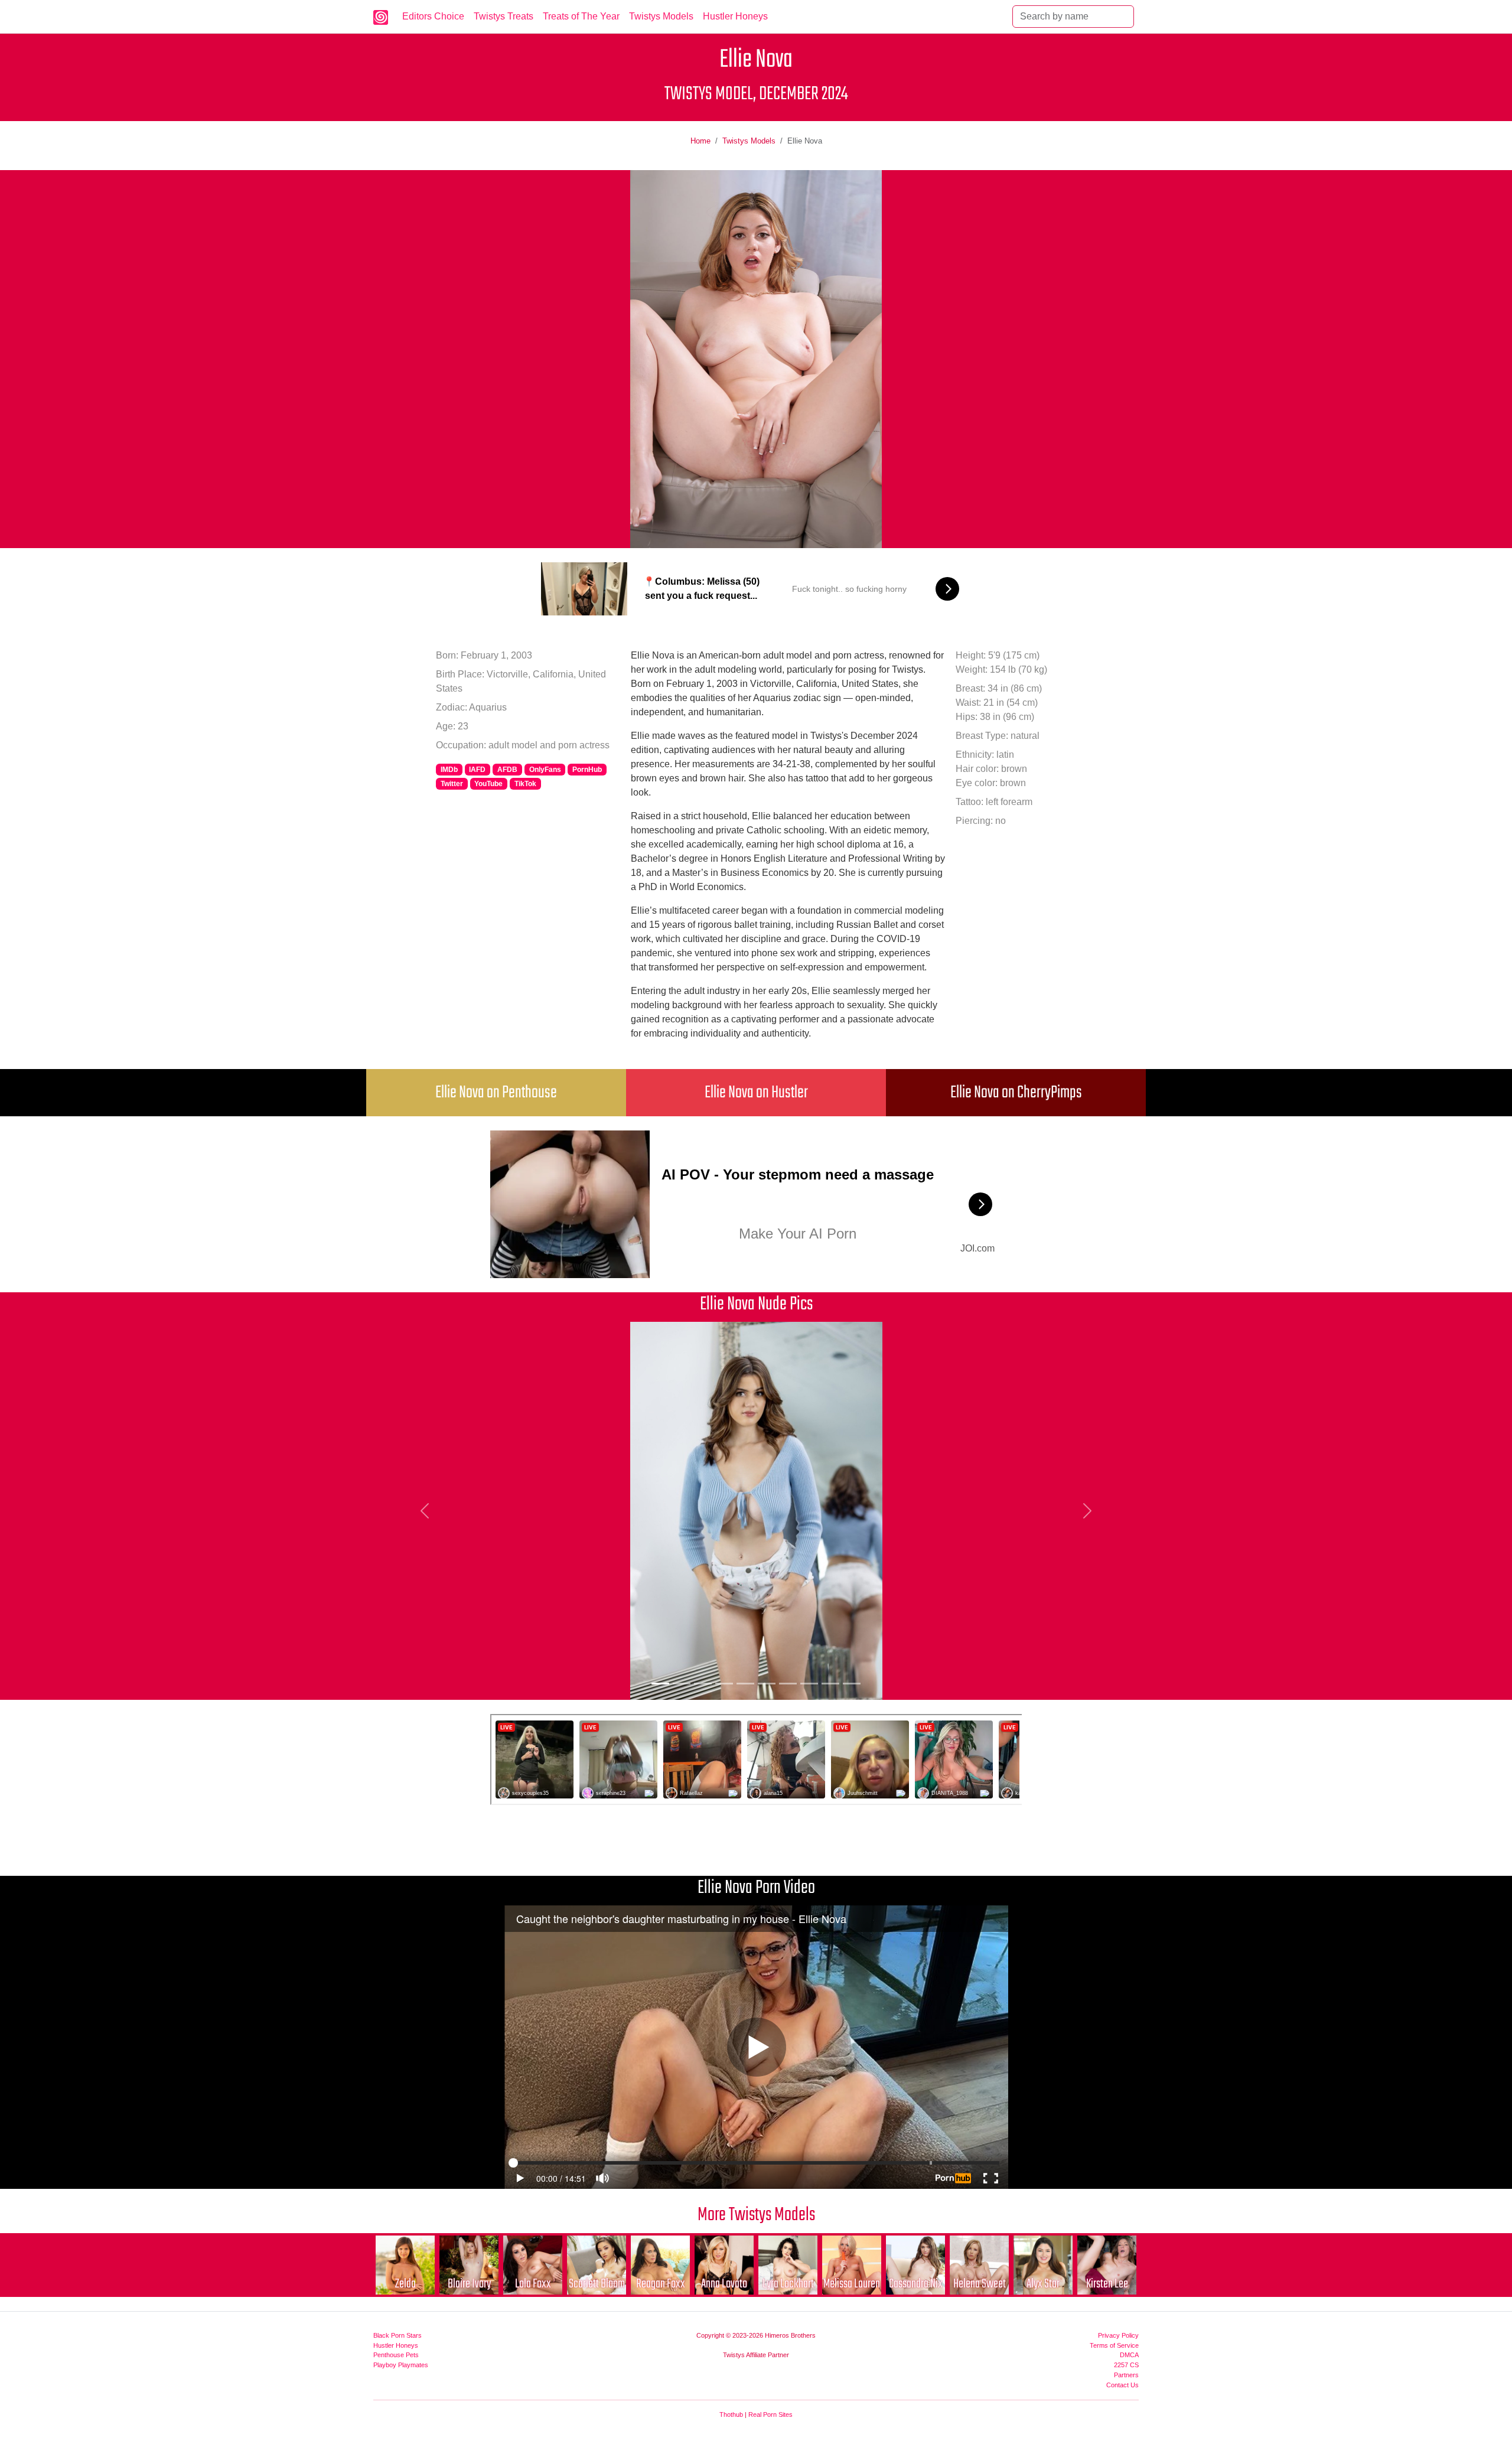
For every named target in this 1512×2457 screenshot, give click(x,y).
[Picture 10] (852, 1684)
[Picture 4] (724, 1684)
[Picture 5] (745, 1684)
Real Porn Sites (770, 2414)
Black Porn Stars (397, 2335)
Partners (1126, 2375)
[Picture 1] (660, 1684)
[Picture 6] (767, 1684)
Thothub (731, 2414)
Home (700, 141)
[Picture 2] (682, 1684)
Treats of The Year (581, 16)
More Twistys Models (756, 2215)
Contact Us (1122, 2385)
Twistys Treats (504, 16)
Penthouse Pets (396, 2355)
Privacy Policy (1118, 2335)
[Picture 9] (830, 1684)
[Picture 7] (788, 1684)
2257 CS (1126, 2365)
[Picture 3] (703, 1684)
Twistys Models (661, 16)
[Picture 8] (809, 1684)
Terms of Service (1114, 2345)
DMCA (1129, 2355)
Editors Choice (433, 16)
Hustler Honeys (735, 16)
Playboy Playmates (401, 2365)
